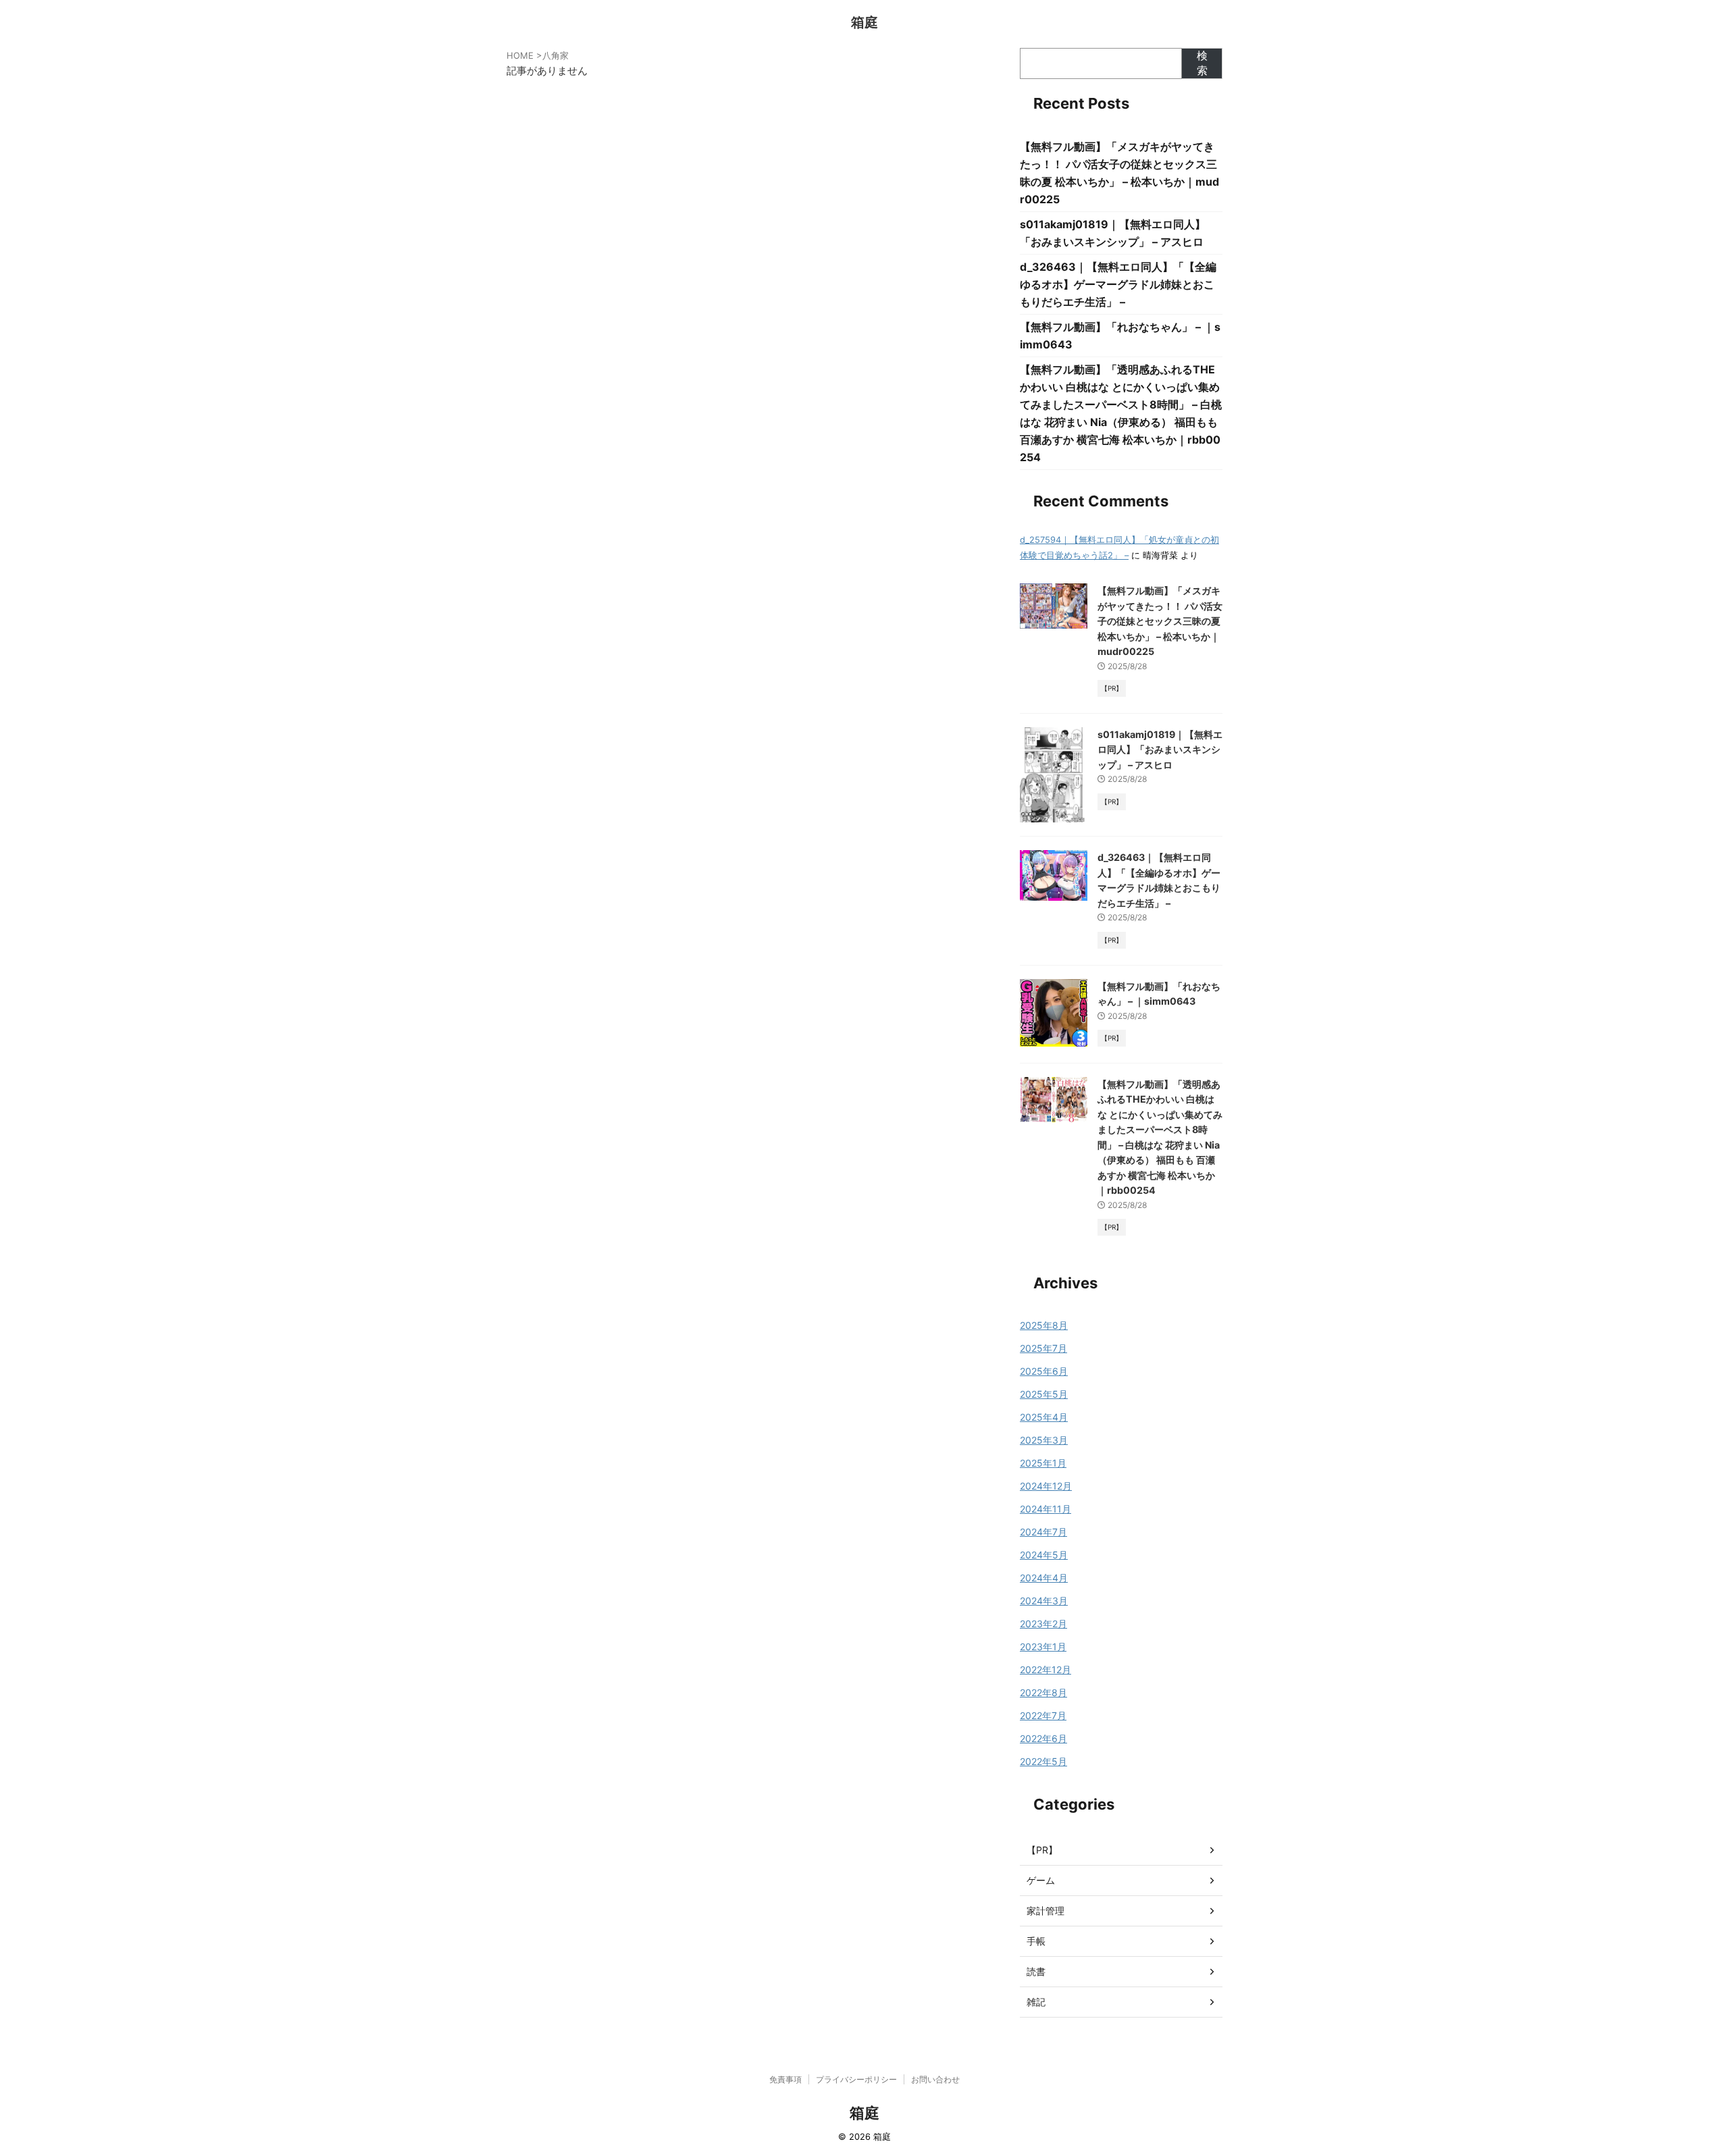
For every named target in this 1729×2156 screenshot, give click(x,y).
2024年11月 (1046, 1509)
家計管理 (1046, 1911)
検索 (1202, 63)
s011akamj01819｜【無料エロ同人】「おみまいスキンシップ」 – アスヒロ (1160, 750)
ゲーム (1041, 1880)
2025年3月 (1044, 1440)
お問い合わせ (935, 2079)
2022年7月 (1043, 1715)
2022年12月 (1046, 1669)
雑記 (1036, 2002)
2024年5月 (1044, 1555)
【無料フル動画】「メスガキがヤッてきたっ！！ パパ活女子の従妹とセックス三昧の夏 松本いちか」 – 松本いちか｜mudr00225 (1160, 621)
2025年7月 (1043, 1348)
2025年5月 (1044, 1394)
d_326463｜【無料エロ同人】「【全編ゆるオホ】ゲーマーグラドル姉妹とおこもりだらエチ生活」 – (1118, 284)
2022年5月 (1043, 1761)
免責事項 (785, 2079)
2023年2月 (1043, 1624)
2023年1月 (1043, 1647)
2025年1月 (1043, 1463)
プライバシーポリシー (856, 2079)
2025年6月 (1044, 1371)
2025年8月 (1044, 1325)
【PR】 (1042, 1850)
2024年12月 (1046, 1486)
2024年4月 (1044, 1578)
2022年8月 (1043, 1692)
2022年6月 (1043, 1738)
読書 (1036, 1971)
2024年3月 (1044, 1601)
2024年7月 (1043, 1532)
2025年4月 (1044, 1417)
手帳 (1036, 1941)
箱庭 (864, 22)
